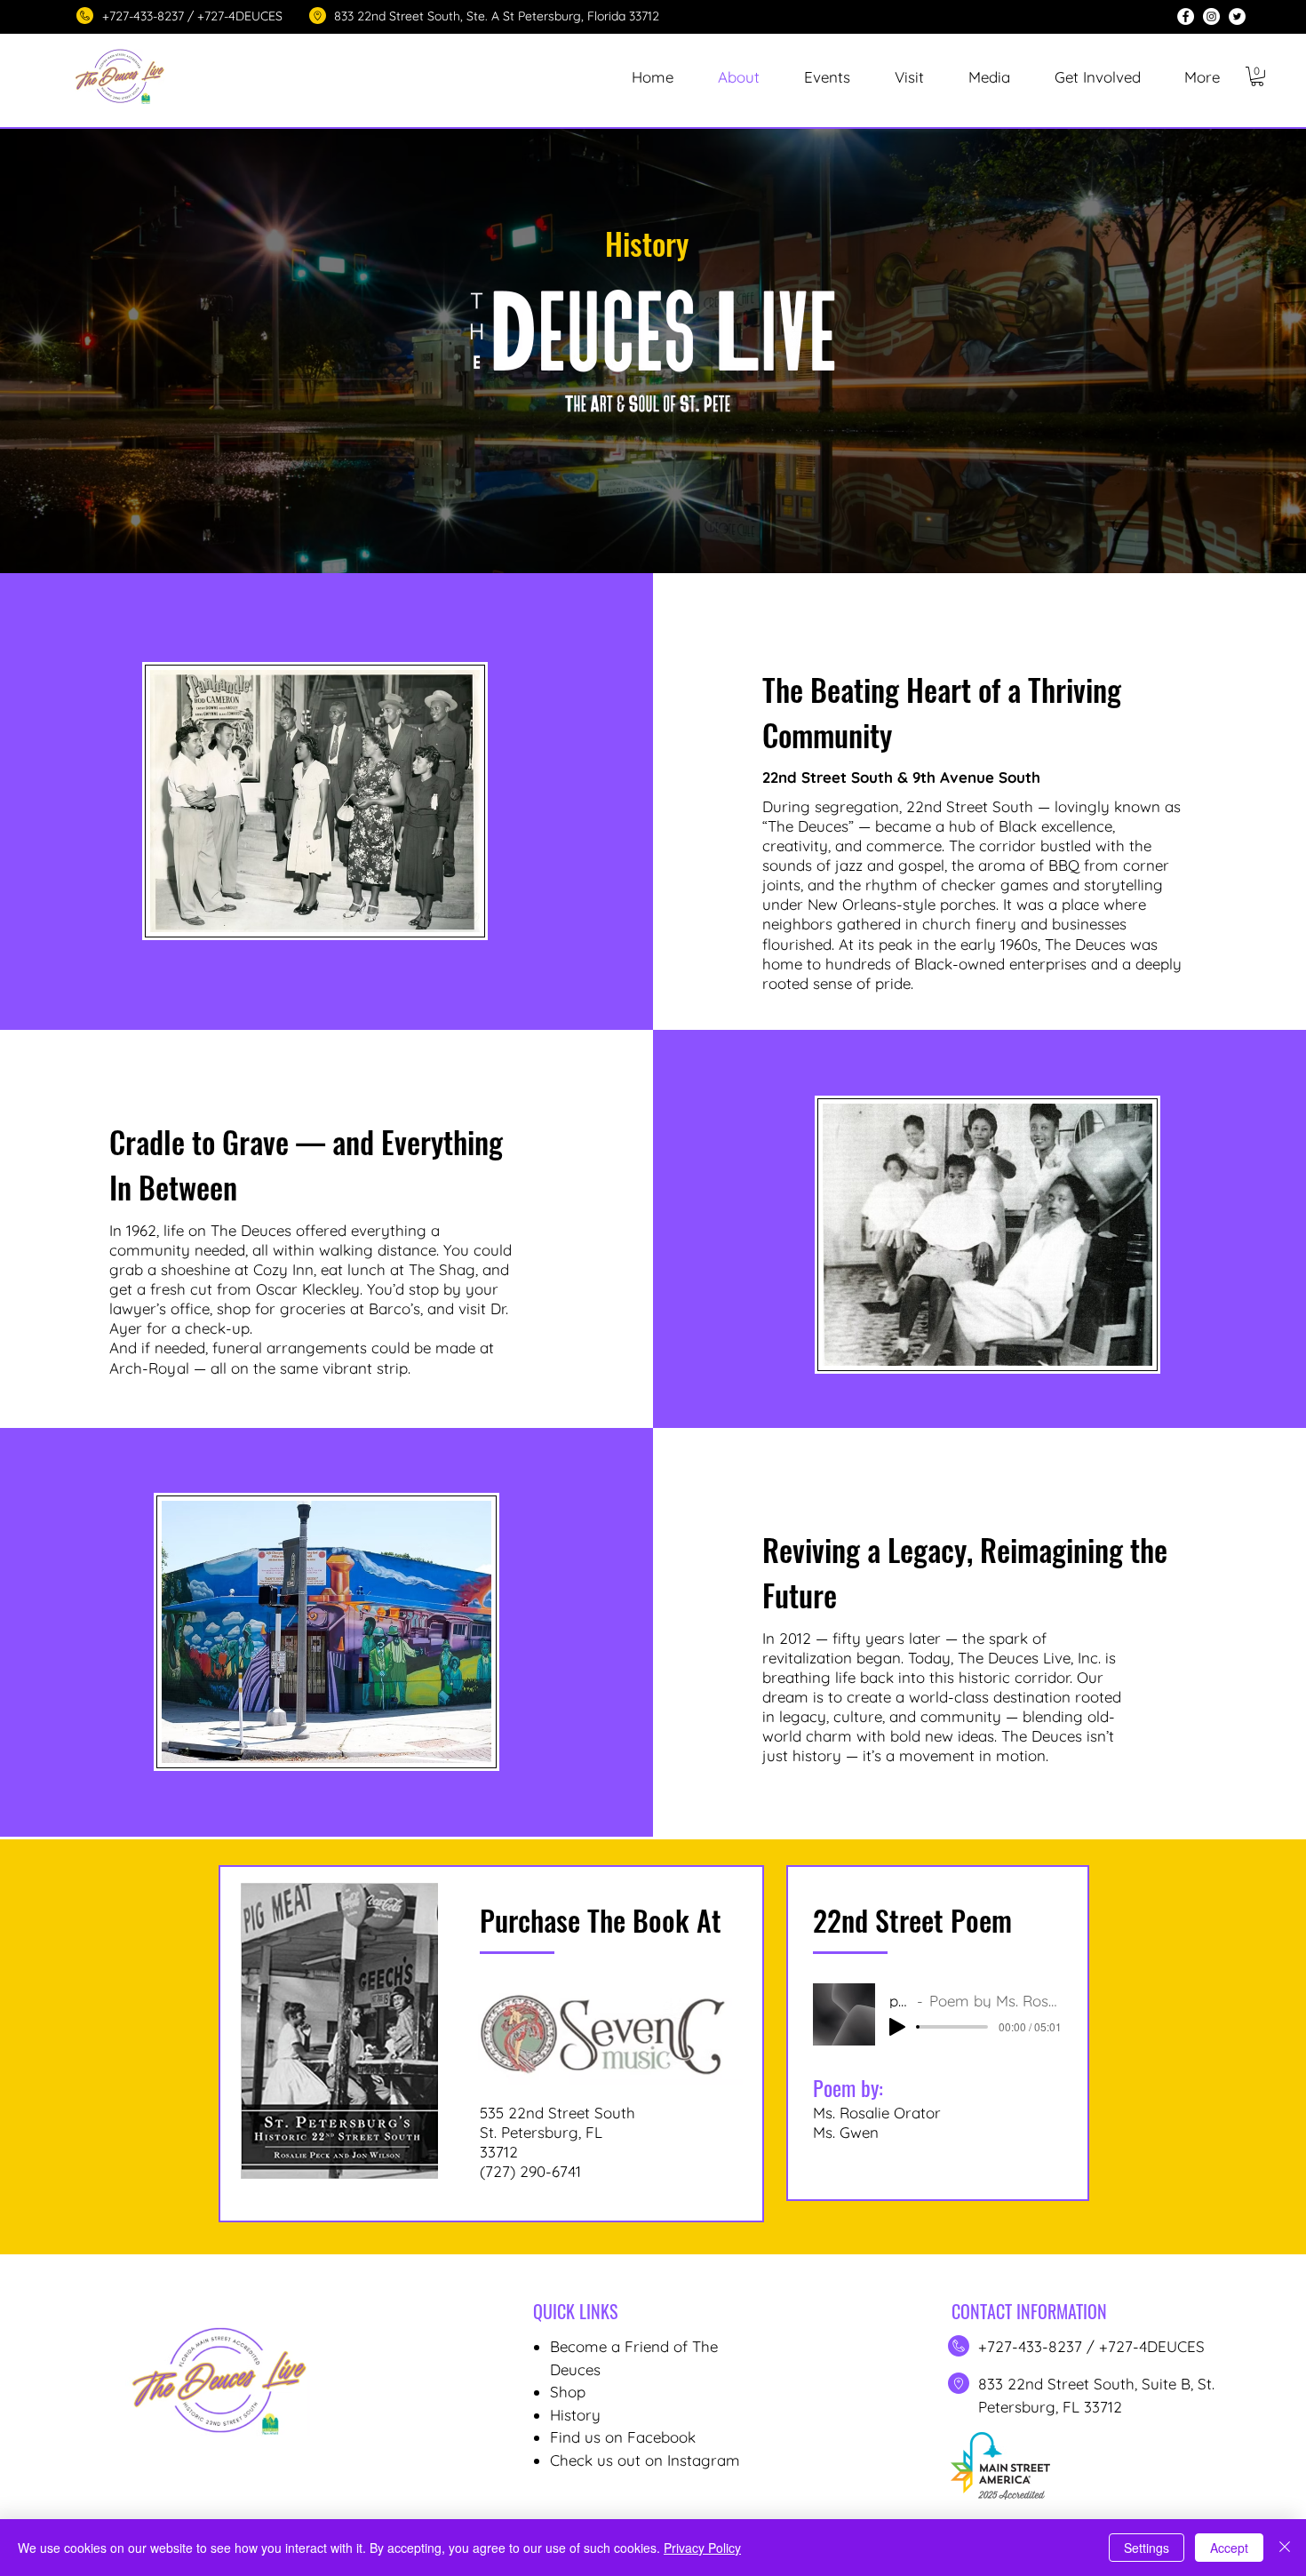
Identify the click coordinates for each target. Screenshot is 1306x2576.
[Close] (1285, 2548)
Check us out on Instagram (645, 2460)
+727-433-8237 (1032, 2346)
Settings (1147, 2548)
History (575, 2415)
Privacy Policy (702, 2548)
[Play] (897, 2027)
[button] (827, 77)
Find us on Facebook (623, 2437)
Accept (1229, 2548)
